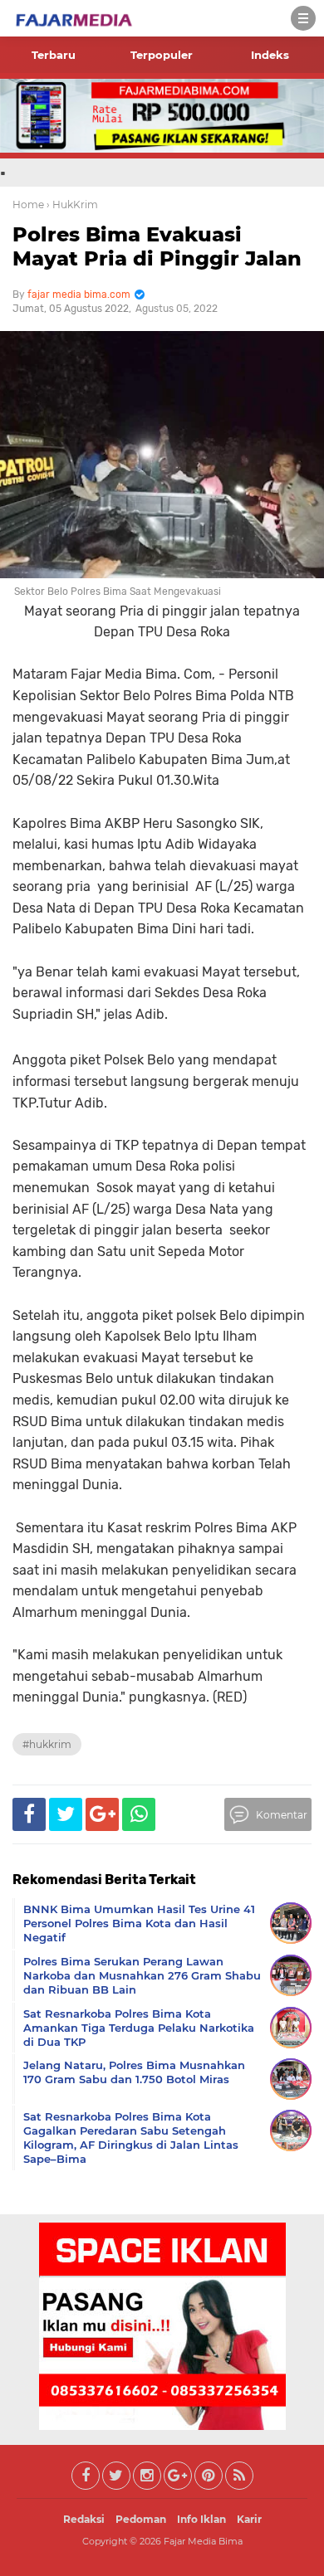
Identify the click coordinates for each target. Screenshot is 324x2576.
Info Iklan (201, 2519)
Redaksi (84, 2519)
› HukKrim (72, 205)
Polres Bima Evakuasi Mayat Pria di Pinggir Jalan (157, 246)
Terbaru (54, 55)
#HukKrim (47, 1744)
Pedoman (141, 2519)
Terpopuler (162, 55)
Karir (249, 2519)
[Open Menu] (303, 18)
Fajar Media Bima (203, 2541)
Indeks (270, 55)
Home (28, 205)
